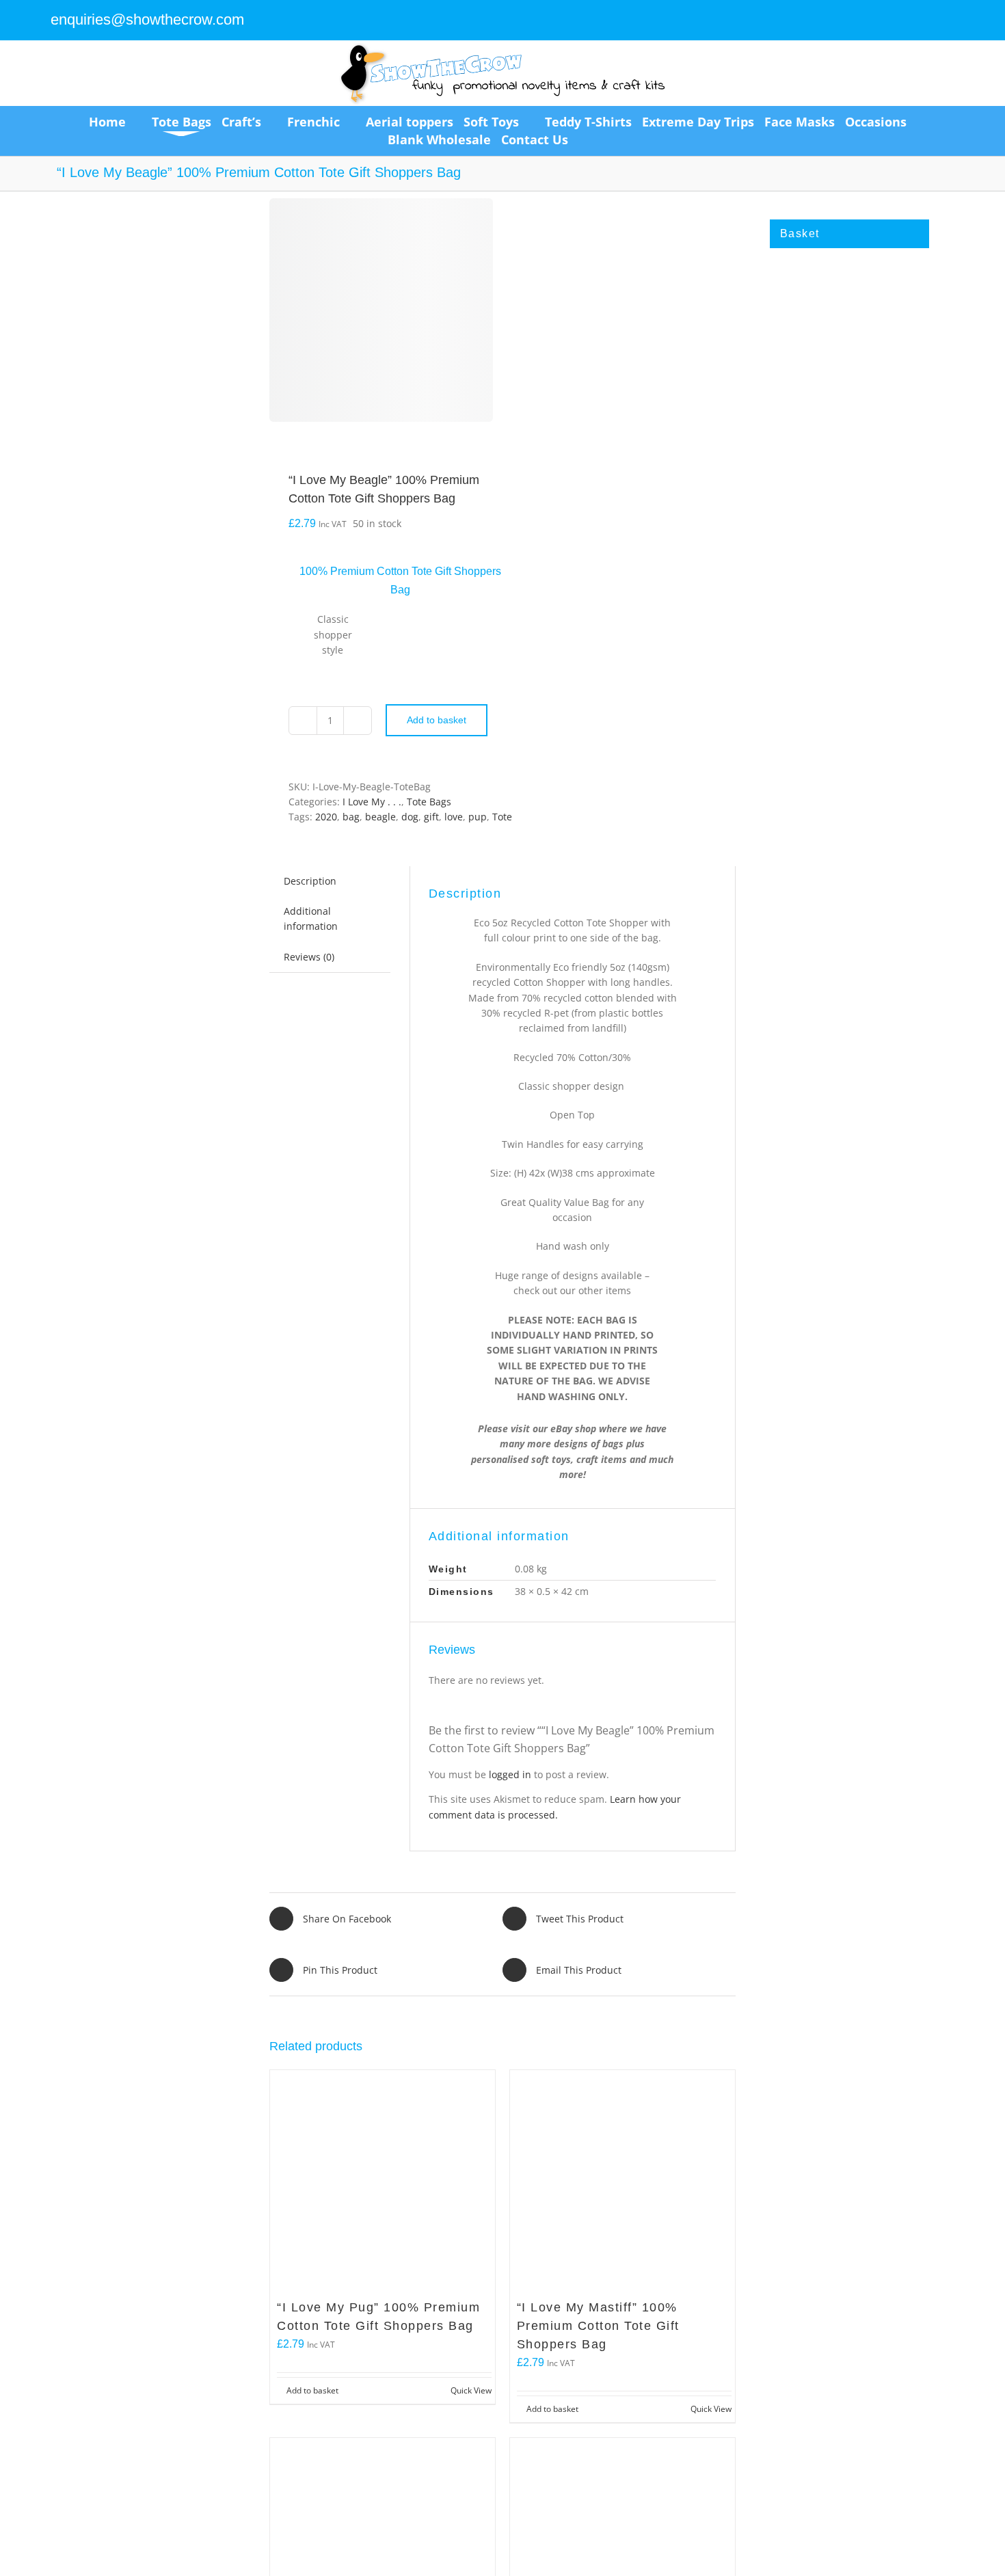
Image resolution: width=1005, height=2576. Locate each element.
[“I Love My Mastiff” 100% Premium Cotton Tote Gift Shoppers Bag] (622, 2183)
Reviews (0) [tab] (309, 957)
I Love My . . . (372, 802)
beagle (380, 817)
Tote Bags (429, 802)
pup (478, 817)
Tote (502, 817)
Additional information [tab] (311, 918)
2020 (326, 817)
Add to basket (437, 720)
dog (410, 817)
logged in (510, 1774)
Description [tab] (310, 881)
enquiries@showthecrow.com (147, 19)
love (454, 817)
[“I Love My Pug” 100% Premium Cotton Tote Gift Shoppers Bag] (383, 2183)
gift (431, 817)
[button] (603, 139)
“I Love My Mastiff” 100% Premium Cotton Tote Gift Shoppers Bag (598, 2326)
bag (351, 817)
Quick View (471, 2390)
